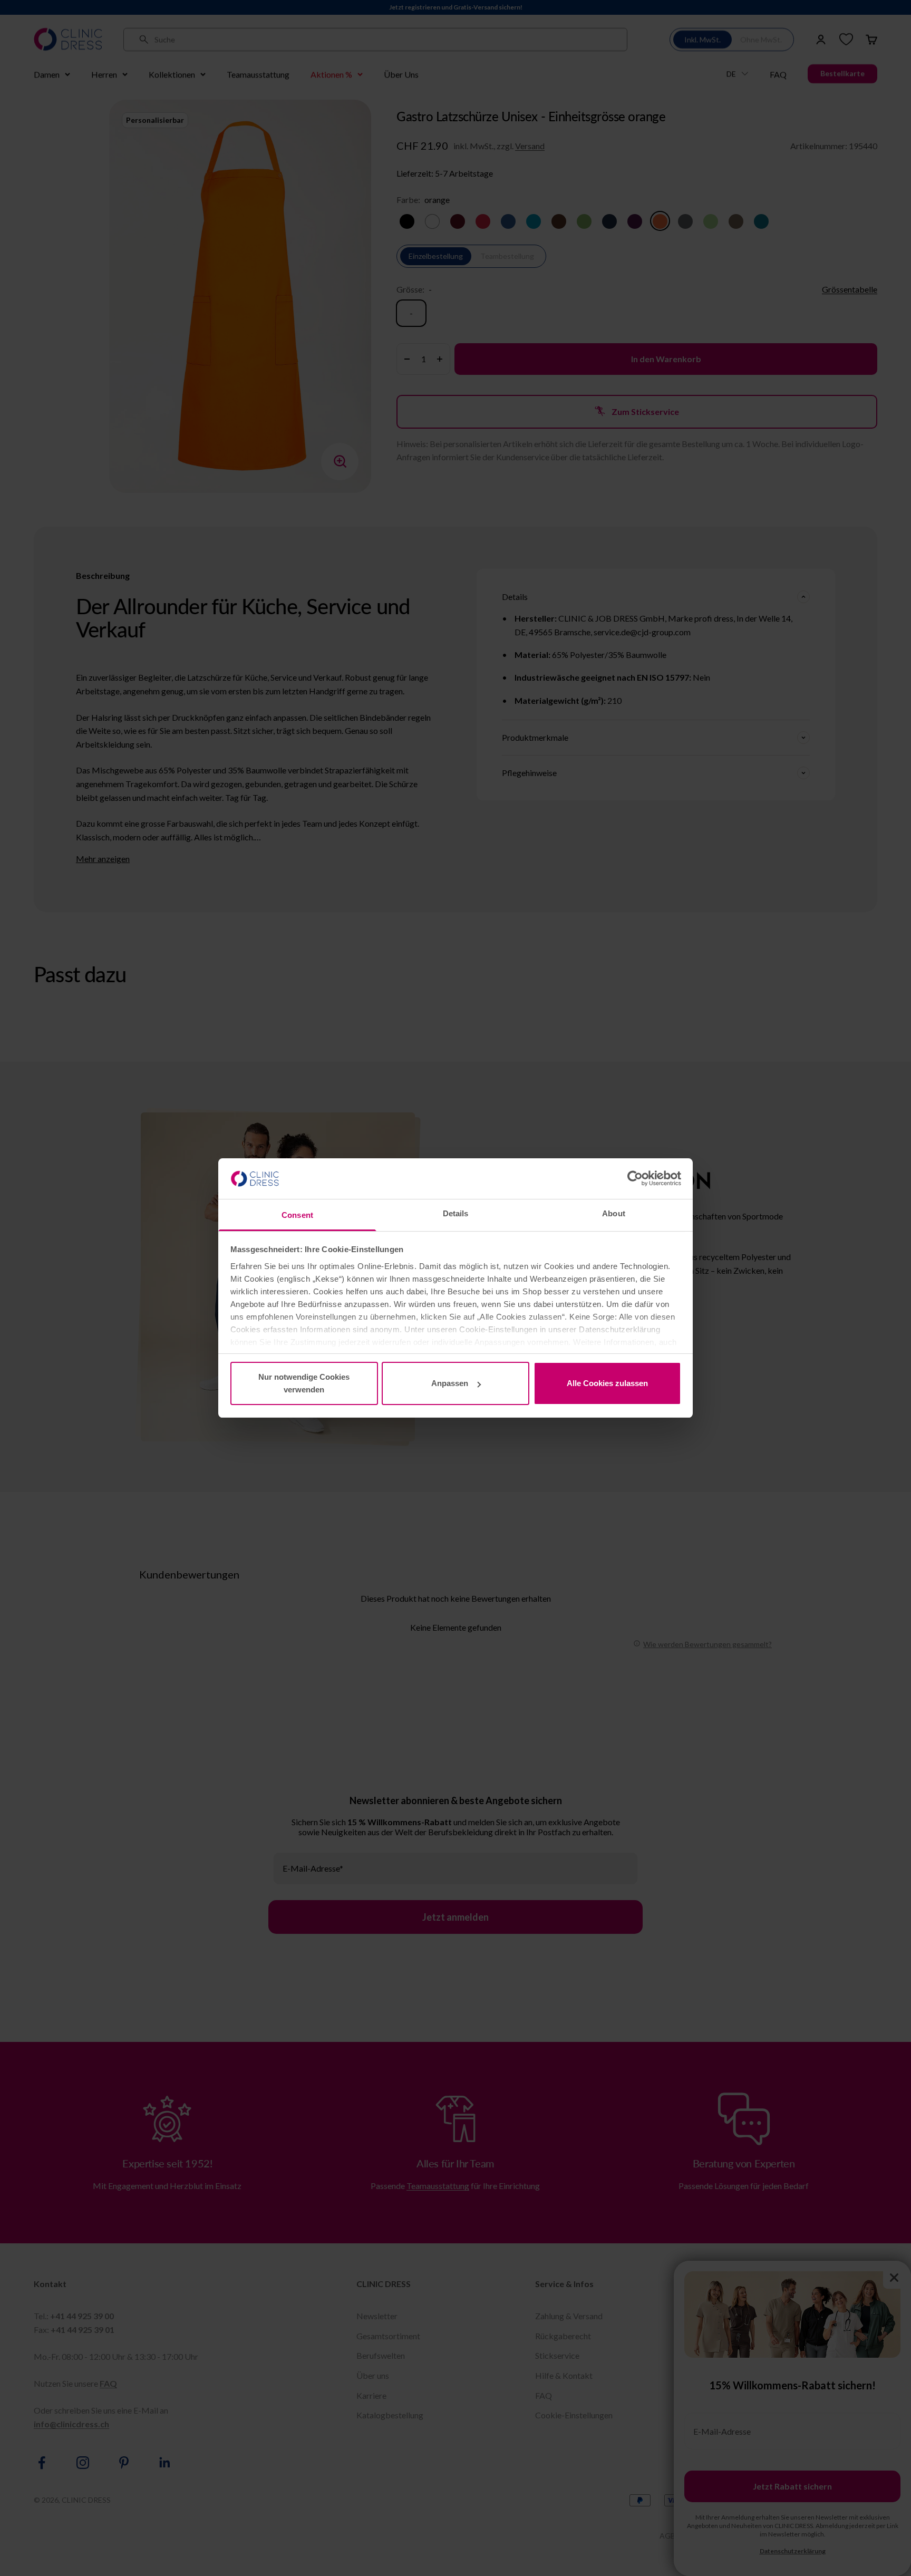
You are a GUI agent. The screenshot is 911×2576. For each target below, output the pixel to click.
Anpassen (450, 1383)
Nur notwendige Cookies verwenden (304, 1383)
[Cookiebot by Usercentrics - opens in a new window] (635, 1178)
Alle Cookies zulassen (607, 1383)
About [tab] (614, 1213)
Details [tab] (456, 1213)
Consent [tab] (297, 1215)
